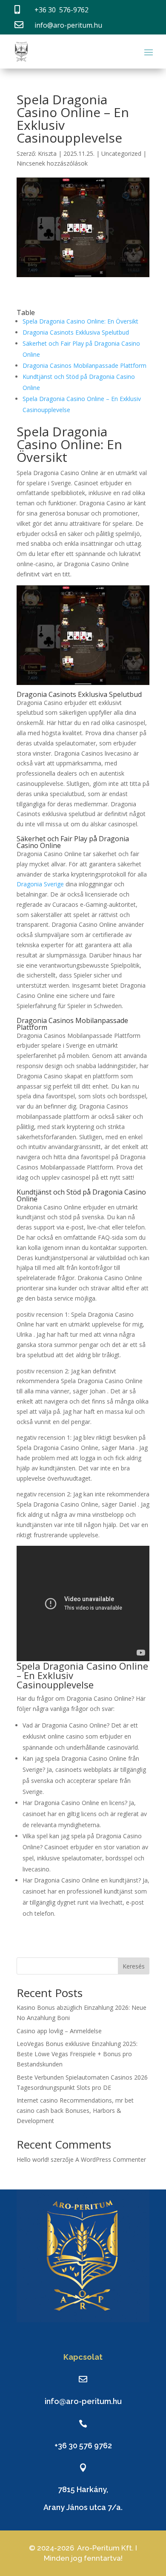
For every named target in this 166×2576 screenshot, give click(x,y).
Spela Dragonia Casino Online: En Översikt (80, 321)
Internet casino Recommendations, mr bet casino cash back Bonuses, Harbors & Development (75, 2110)
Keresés (134, 1966)
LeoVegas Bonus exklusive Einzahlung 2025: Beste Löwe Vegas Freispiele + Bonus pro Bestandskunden (77, 2054)
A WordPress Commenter (111, 2159)
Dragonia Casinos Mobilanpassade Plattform (84, 365)
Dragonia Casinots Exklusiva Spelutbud (76, 332)
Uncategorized (121, 153)
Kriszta (47, 153)
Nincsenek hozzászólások (52, 163)
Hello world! (33, 2159)
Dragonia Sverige (40, 884)
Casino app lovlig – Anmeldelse (59, 2031)
